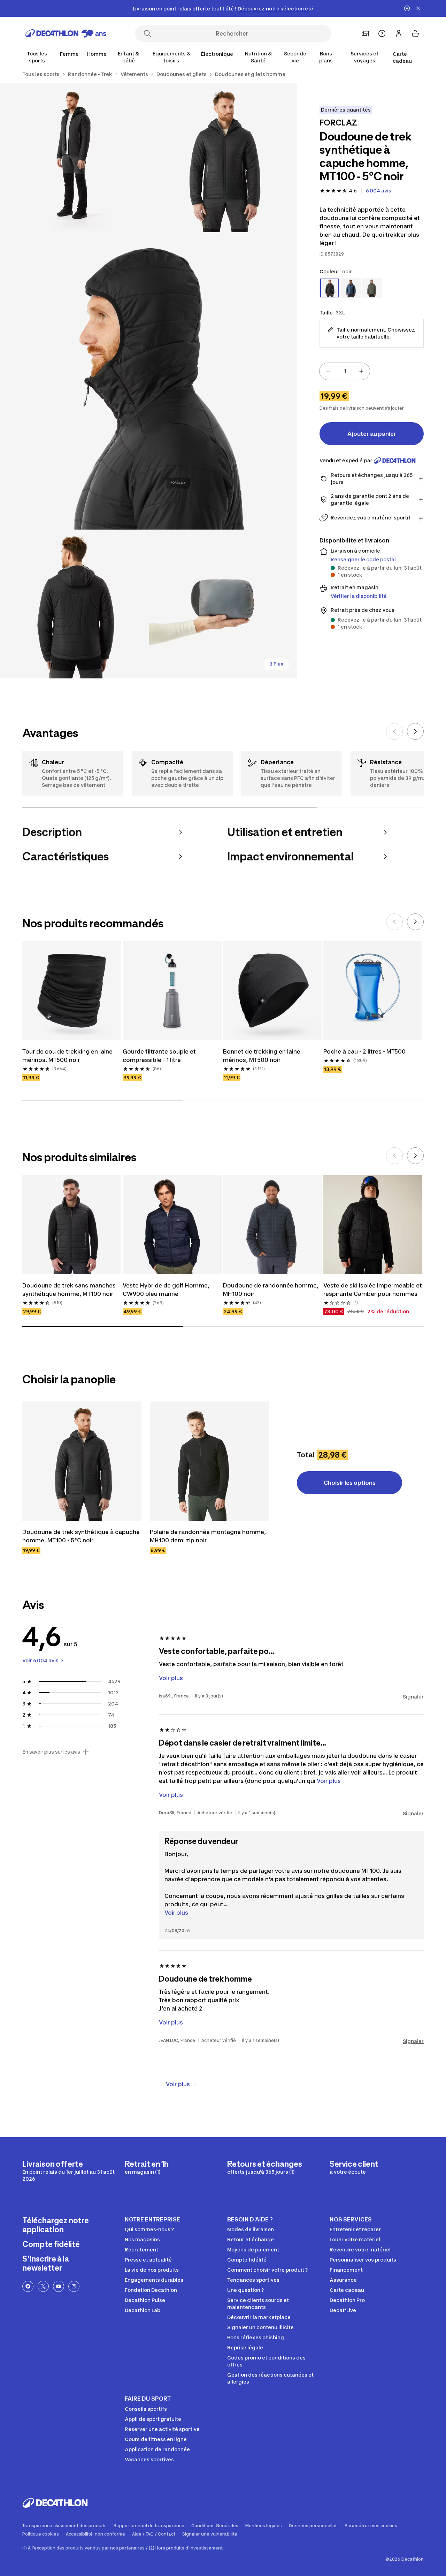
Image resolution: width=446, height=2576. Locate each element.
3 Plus (276, 664)
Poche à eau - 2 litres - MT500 (364, 1051)
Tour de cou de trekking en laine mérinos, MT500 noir (67, 1056)
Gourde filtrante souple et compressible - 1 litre (159, 1056)
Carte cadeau (402, 57)
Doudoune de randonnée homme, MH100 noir (271, 1290)
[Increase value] (361, 371)
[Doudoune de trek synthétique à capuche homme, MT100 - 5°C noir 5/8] (223, 604)
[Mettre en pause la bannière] (407, 8)
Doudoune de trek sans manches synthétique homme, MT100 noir (69, 1290)
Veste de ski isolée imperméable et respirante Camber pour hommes (373, 1290)
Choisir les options (350, 1483)
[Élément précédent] (394, 731)
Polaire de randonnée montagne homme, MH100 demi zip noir (208, 1536)
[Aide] (382, 33)
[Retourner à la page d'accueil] (66, 33)
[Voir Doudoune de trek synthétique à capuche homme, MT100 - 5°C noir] (82, 1461)
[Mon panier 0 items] (415, 33)
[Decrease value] (328, 371)
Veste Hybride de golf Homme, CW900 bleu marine (166, 1290)
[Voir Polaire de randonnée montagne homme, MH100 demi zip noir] (209, 1461)
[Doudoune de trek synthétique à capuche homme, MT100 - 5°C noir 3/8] (149, 381)
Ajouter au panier (372, 434)
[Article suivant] (415, 731)
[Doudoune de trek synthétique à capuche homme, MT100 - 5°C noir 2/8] (74, 158)
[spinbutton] (345, 371)
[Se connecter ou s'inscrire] (399, 33)
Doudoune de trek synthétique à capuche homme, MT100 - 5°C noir (81, 1536)
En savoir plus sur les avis (51, 1752)
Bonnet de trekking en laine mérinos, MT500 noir (262, 1056)
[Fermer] (418, 8)
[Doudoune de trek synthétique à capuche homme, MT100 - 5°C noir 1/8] (223, 158)
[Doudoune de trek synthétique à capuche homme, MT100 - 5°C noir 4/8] (74, 604)
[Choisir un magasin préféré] (365, 33)
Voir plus (176, 1913)
